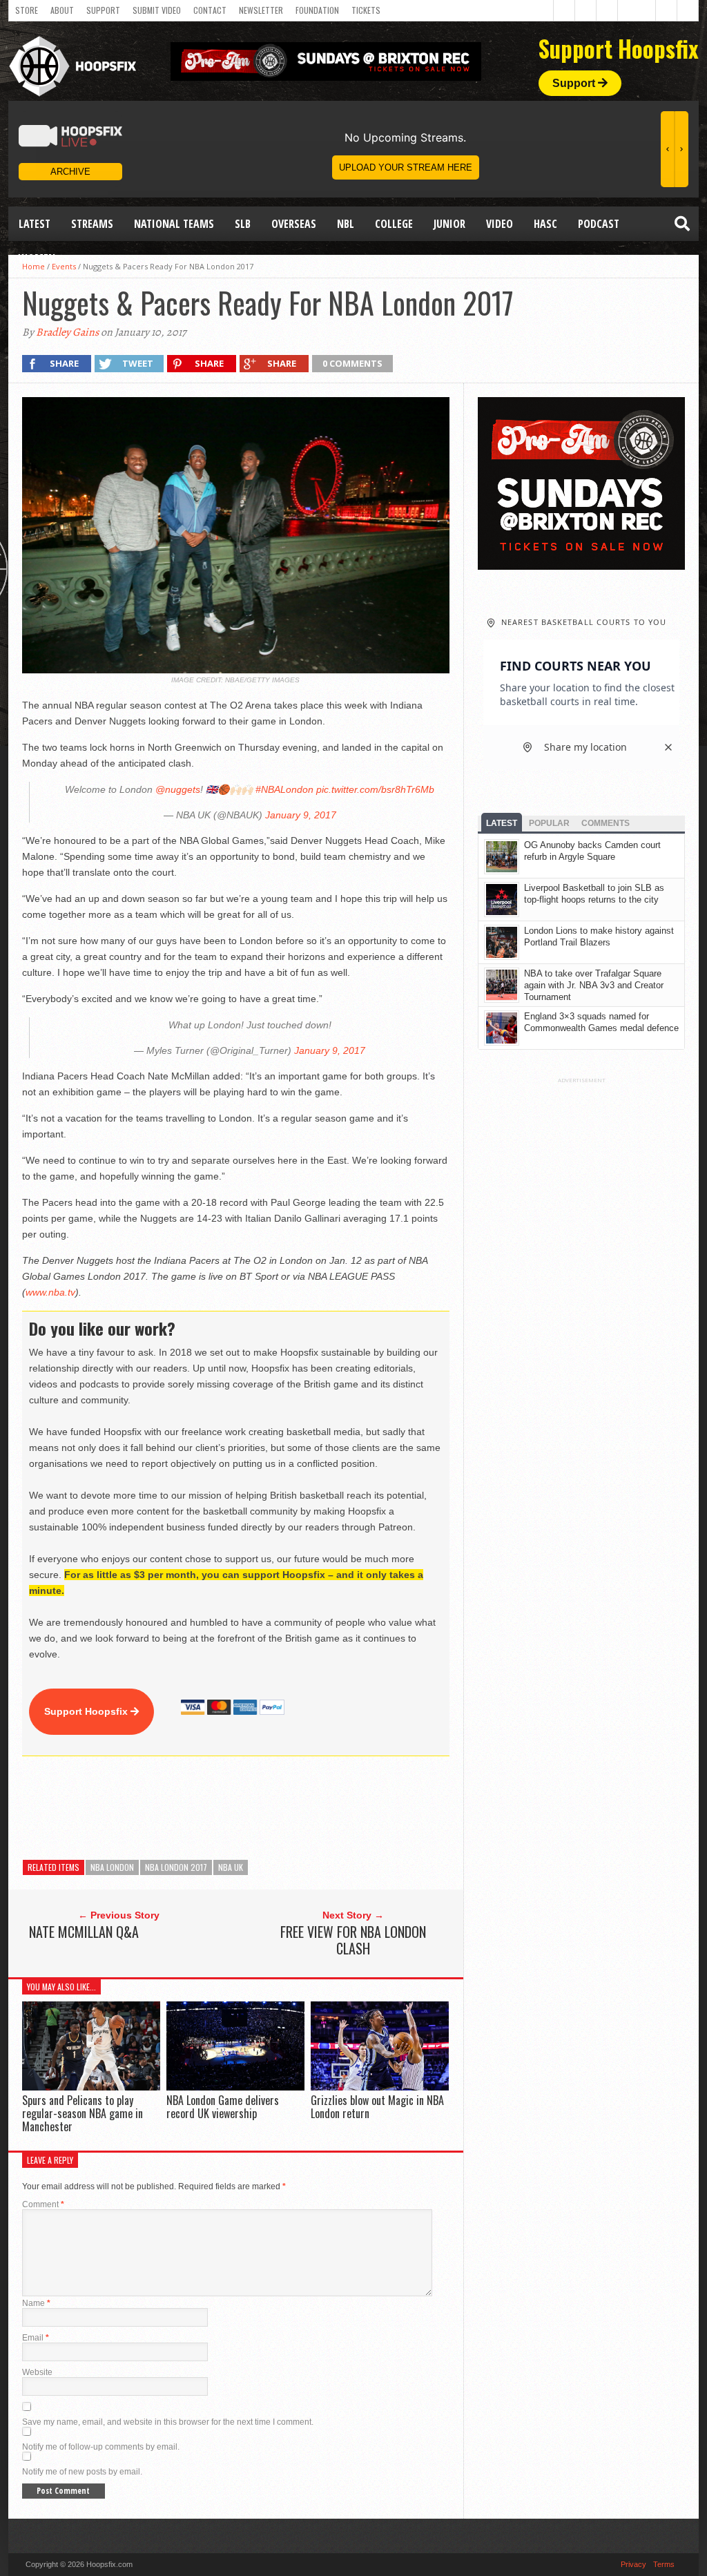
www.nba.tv (50, 1292)
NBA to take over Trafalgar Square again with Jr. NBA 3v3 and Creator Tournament (594, 985)
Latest (35, 224)
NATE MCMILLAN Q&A (84, 1932)
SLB (243, 224)
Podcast (599, 224)
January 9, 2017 (301, 815)
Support (103, 10)
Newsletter (261, 10)
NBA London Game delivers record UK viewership (223, 2107)
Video (500, 224)
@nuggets (178, 789)
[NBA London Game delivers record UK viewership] (235, 2087)
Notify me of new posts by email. (82, 2472)
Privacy (633, 2564)
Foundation (317, 10)
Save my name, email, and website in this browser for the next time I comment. (168, 2422)
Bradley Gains (67, 332)
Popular (549, 823)
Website (37, 2372)
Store (27, 10)
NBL (346, 224)
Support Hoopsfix (87, 1711)
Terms (664, 2564)
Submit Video (157, 10)
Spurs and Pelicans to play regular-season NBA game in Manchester (83, 2113)
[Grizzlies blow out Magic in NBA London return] (380, 2087)
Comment (43, 2204)
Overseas (294, 224)
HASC (545, 224)
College (394, 224)
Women (37, 258)
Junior (449, 224)
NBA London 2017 (176, 1867)
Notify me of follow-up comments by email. (101, 2447)
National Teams (174, 224)
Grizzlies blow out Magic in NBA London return (377, 2107)
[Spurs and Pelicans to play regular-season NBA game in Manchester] (91, 2087)
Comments (606, 823)
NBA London (112, 1867)
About (62, 10)
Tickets (366, 10)
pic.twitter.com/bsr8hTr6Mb (375, 789)
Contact (210, 10)
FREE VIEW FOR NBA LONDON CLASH (353, 1940)
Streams (92, 224)
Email (36, 2338)
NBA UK (231, 1867)
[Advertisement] (273, 1808)
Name (36, 2303)
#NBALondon (284, 789)
